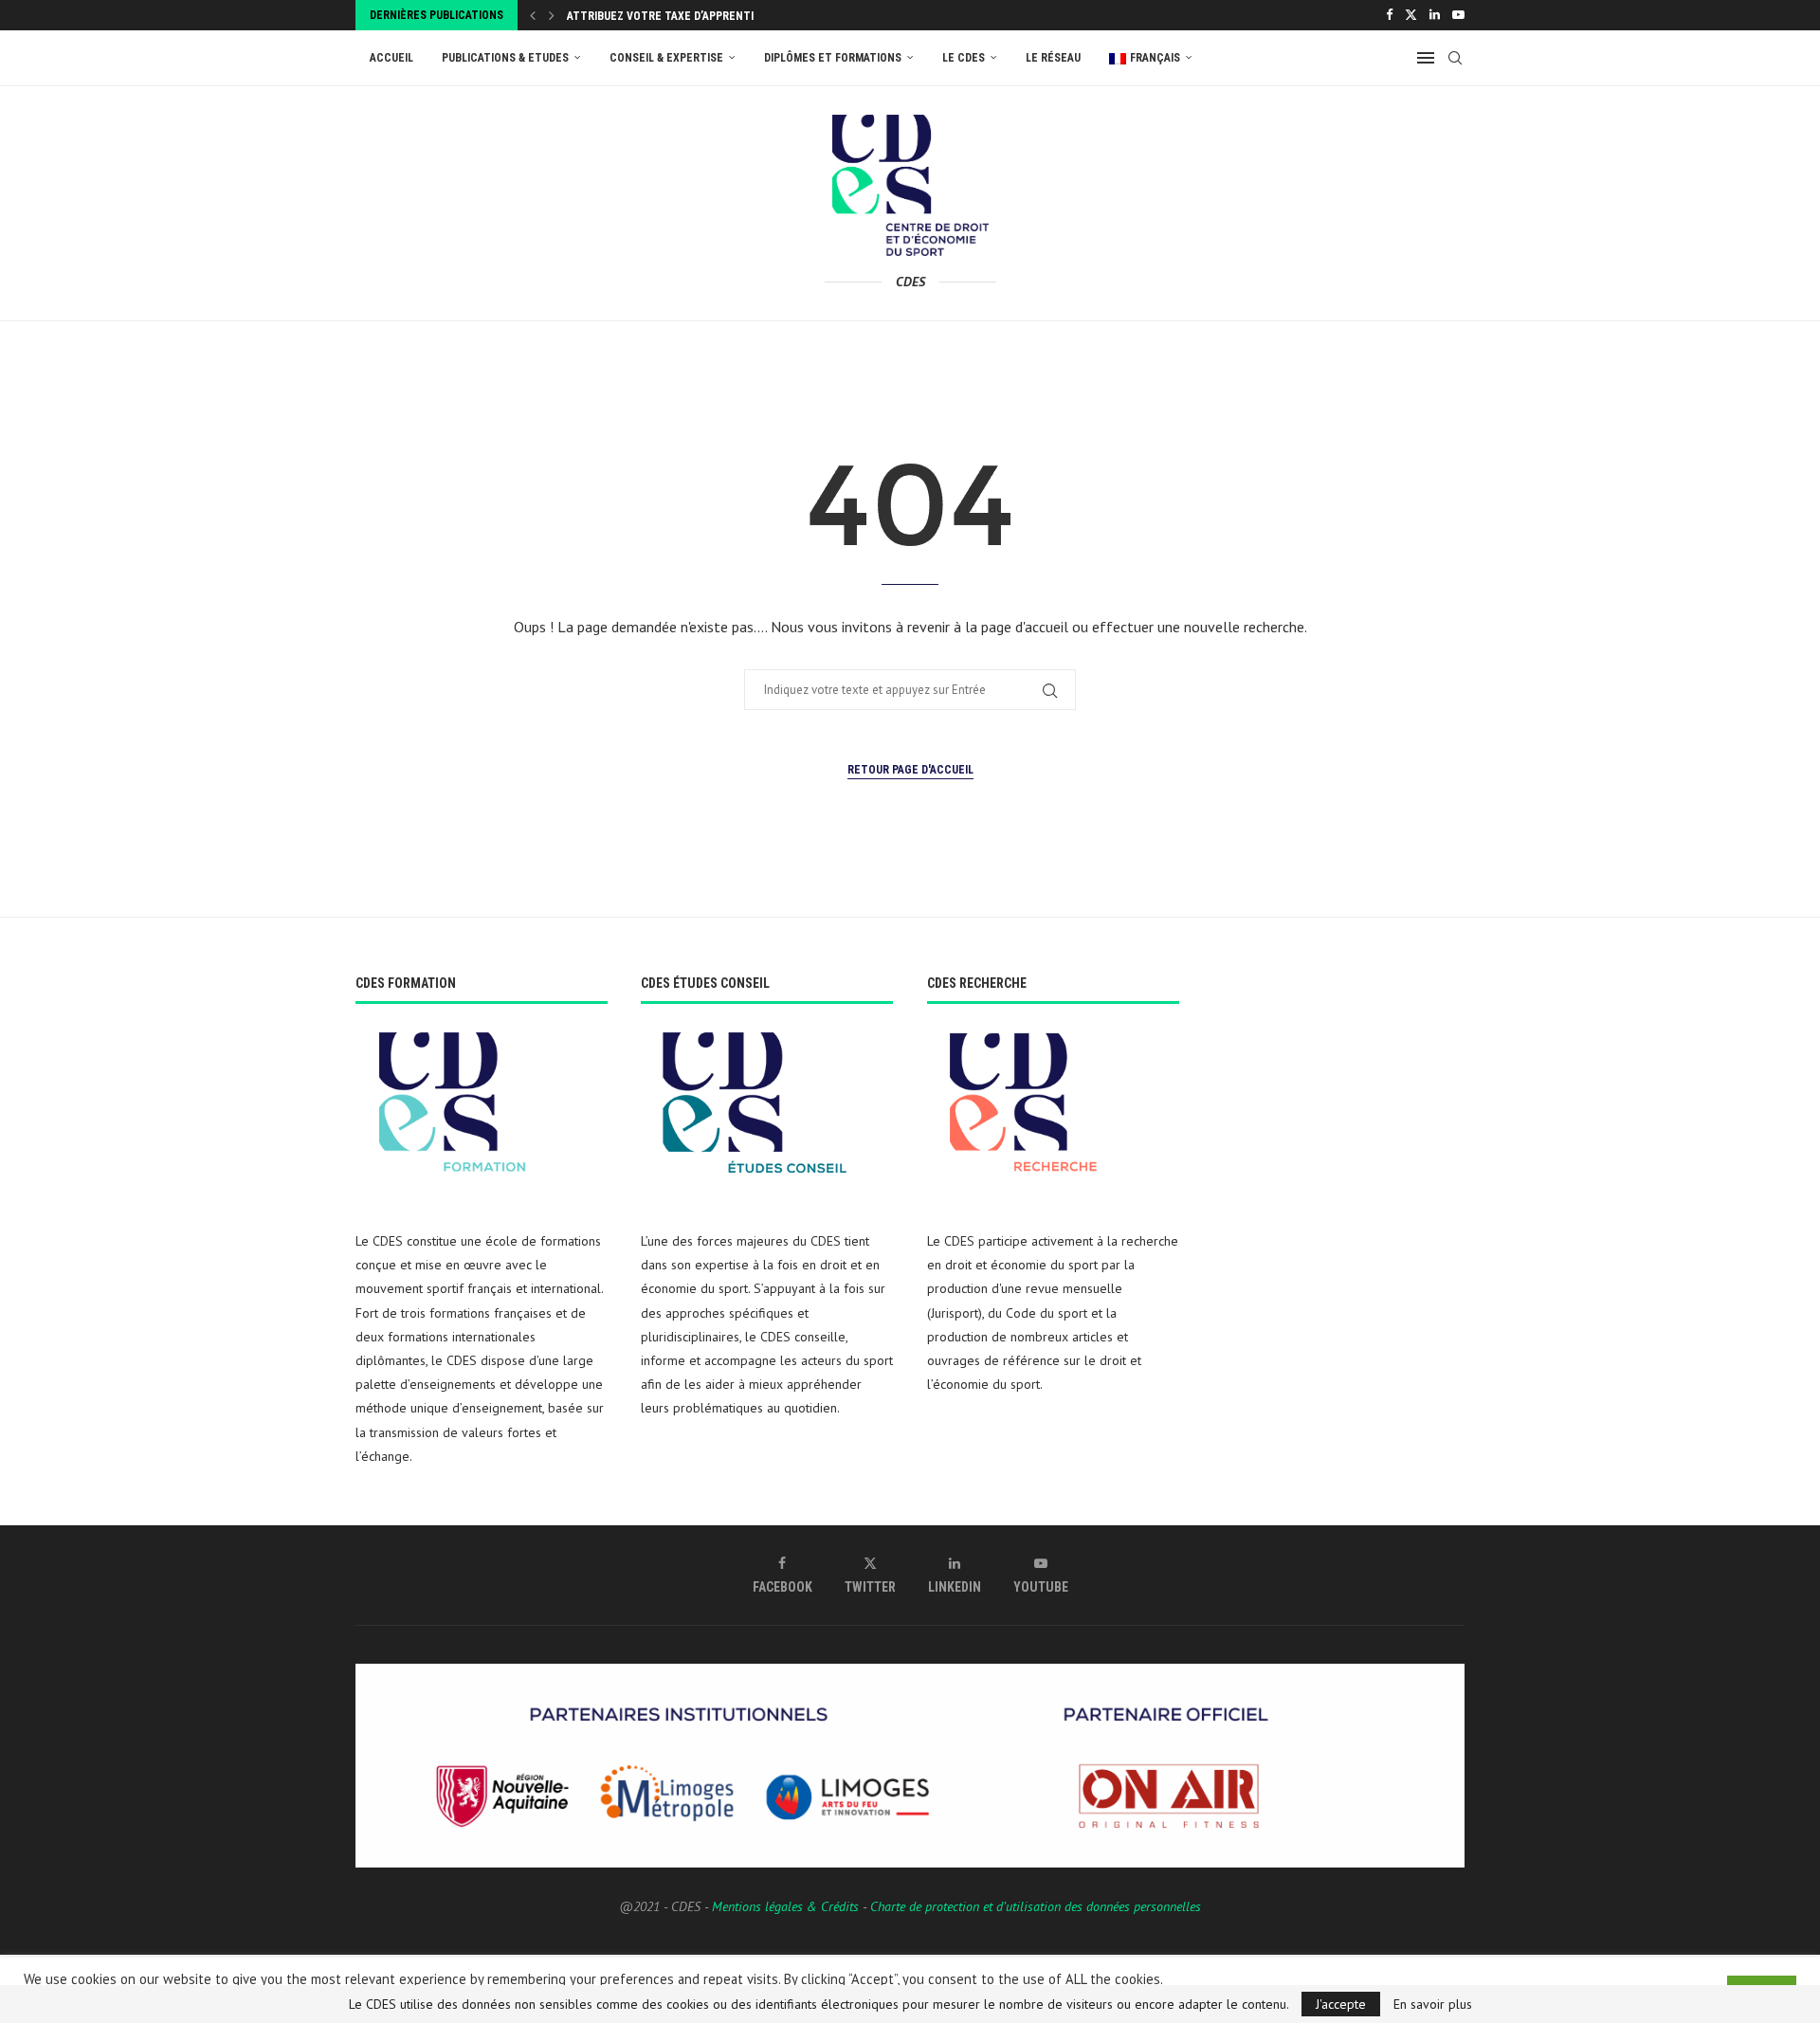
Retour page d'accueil (910, 770)
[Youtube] (1458, 15)
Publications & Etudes (505, 58)
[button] (533, 15)
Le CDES (964, 58)
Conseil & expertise (666, 58)
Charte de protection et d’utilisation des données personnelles (1036, 1906)
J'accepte (1341, 2004)
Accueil (391, 58)
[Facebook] (1389, 15)
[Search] (1455, 58)
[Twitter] (1411, 15)
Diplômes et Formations (833, 58)
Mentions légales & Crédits (785, 1906)
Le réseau (1053, 58)
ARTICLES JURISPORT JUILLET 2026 (656, 16)
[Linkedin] (1435, 15)
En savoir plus (1433, 2004)
